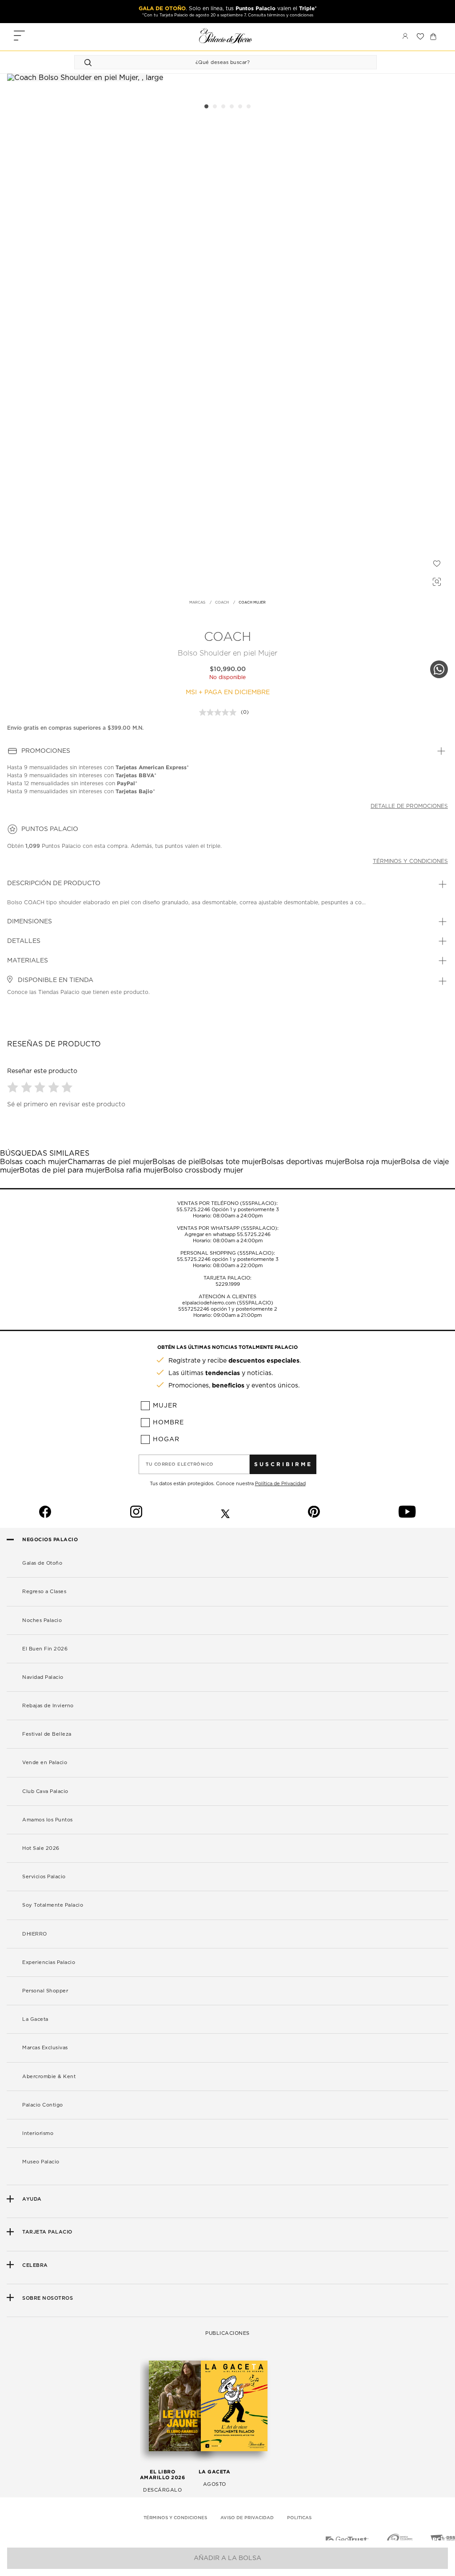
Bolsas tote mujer (231, 1162)
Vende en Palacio (45, 1763)
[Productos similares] (435, 580)
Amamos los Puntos (48, 1820)
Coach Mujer (252, 603)
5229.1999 (228, 1284)
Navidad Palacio (43, 1677)
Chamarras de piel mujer (110, 1162)
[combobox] (217, 62)
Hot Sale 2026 (41, 1848)
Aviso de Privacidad (247, 2518)
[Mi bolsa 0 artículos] (433, 36)
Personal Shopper (45, 1991)
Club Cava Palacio (45, 1791)
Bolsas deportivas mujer (303, 1162)
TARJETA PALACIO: (227, 1278)
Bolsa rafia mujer (134, 1170)
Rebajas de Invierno (48, 1706)
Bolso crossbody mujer (203, 1170)
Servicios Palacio (44, 1877)
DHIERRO (35, 1934)
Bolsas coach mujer (34, 1162)
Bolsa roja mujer (373, 1162)
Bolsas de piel (177, 1162)
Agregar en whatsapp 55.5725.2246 (227, 1234)
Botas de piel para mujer (62, 1170)
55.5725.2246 (193, 1210)
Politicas (299, 2518)
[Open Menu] (19, 37)
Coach (222, 603)
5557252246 (194, 1309)
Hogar (166, 1439)
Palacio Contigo (43, 2105)
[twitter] (225, 1512)
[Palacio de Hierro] (226, 36)
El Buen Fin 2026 (45, 1649)
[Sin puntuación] (220, 712)
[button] (14, 1087)
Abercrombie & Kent (49, 2077)
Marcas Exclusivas (45, 2048)
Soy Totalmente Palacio (53, 1905)
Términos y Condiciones (175, 2518)
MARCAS (197, 603)
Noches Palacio (42, 1620)
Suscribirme (283, 1464)
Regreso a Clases (44, 1592)
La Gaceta (35, 2019)
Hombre (168, 1423)
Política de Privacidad (280, 1484)
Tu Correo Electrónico (180, 1464)
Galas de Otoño (42, 1563)
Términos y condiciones (410, 861)
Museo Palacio (41, 2162)
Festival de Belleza (47, 1734)
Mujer (165, 1406)
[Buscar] (89, 62)
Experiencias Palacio (49, 1962)
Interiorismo (38, 2133)
